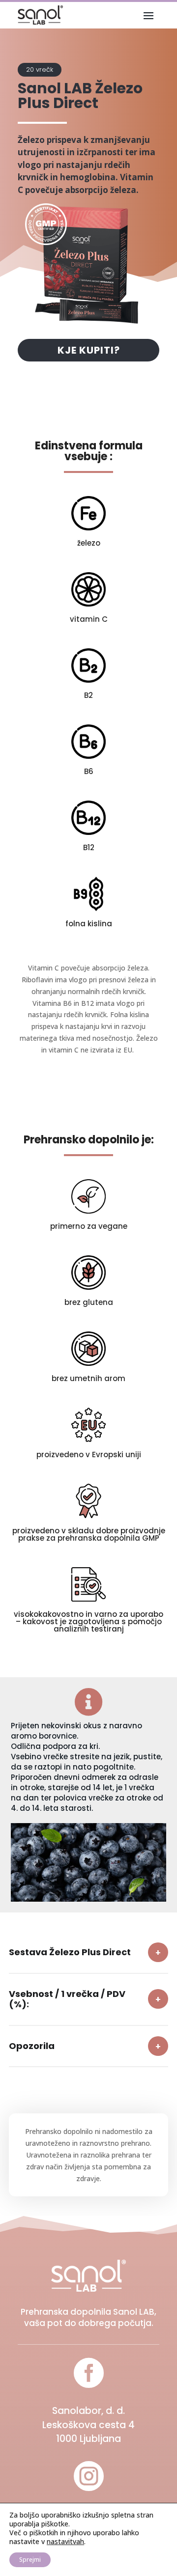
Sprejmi (30, 2560)
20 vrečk (40, 69)
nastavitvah (65, 2542)
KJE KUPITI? (89, 350)
